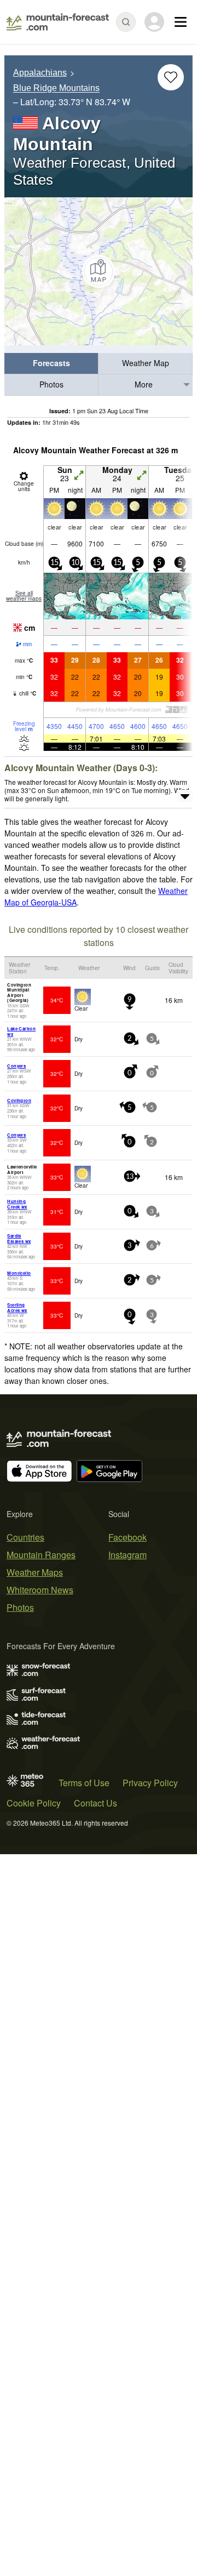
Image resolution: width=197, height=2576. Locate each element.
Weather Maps (35, 1572)
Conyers (16, 1066)
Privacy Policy (150, 1783)
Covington (19, 1100)
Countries (25, 1537)
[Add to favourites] (171, 77)
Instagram (128, 1555)
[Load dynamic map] (99, 271)
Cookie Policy (34, 1803)
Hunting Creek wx (17, 1204)
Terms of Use (84, 1783)
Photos (51, 384)
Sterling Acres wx (17, 1307)
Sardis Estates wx (19, 1238)
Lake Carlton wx (21, 1031)
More (144, 384)
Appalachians (40, 73)
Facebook (128, 1537)
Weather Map (146, 363)
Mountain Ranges (41, 1555)
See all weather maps (24, 596)
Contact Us (95, 1803)
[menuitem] (51, 364)
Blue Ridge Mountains (56, 89)
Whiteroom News (40, 1590)
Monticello (19, 1273)
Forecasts (51, 363)
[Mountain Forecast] (58, 22)
